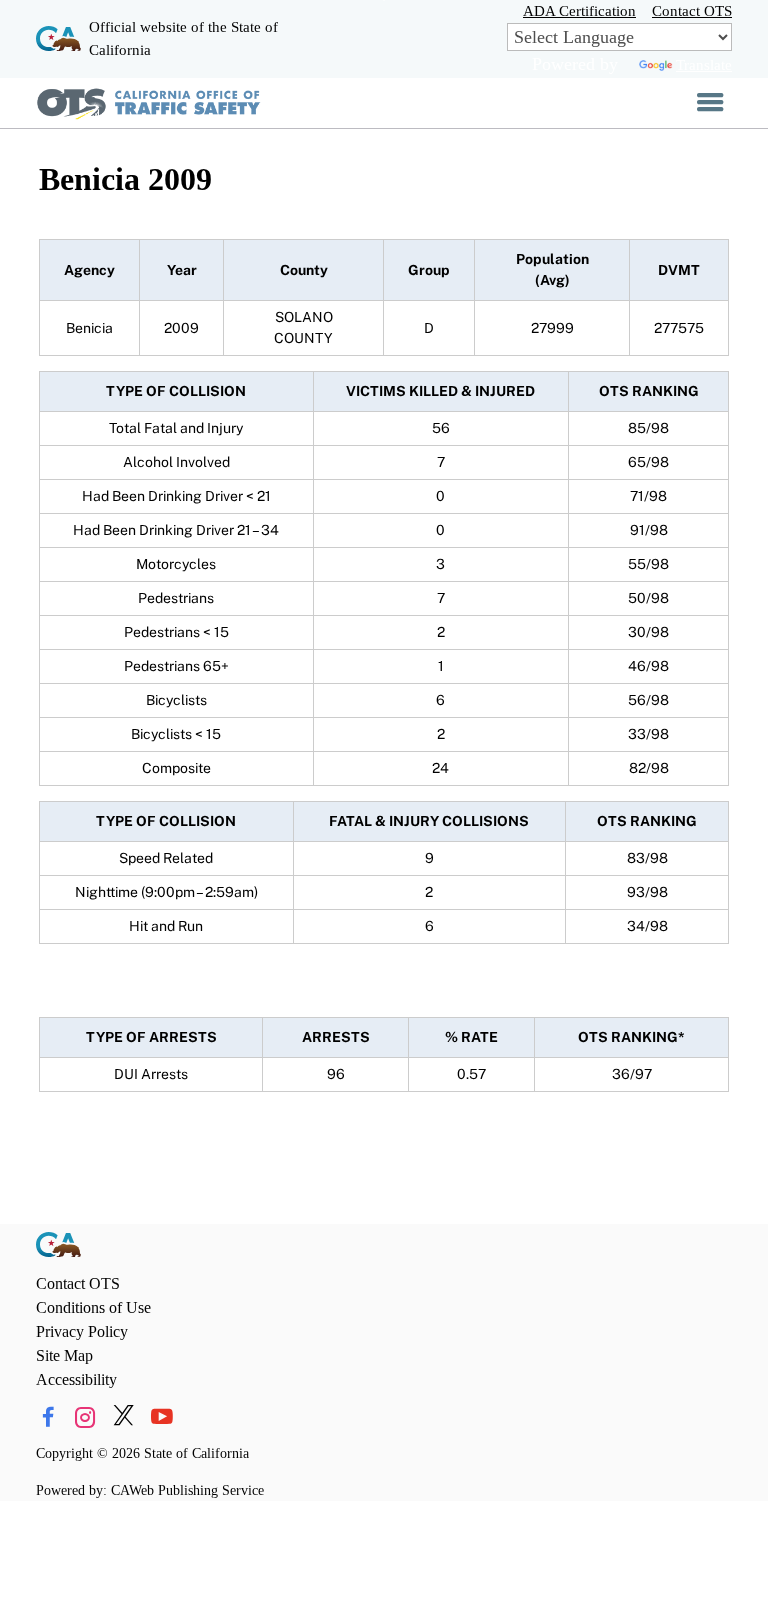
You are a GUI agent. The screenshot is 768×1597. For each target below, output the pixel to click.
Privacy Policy (82, 1331)
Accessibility (76, 1379)
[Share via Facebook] (47, 1417)
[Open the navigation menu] (710, 103)
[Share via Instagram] (85, 1417)
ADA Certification (579, 10)
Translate (704, 64)
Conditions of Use (93, 1307)
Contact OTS (692, 10)
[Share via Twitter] (123, 1417)
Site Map (64, 1355)
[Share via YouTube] (161, 1417)
